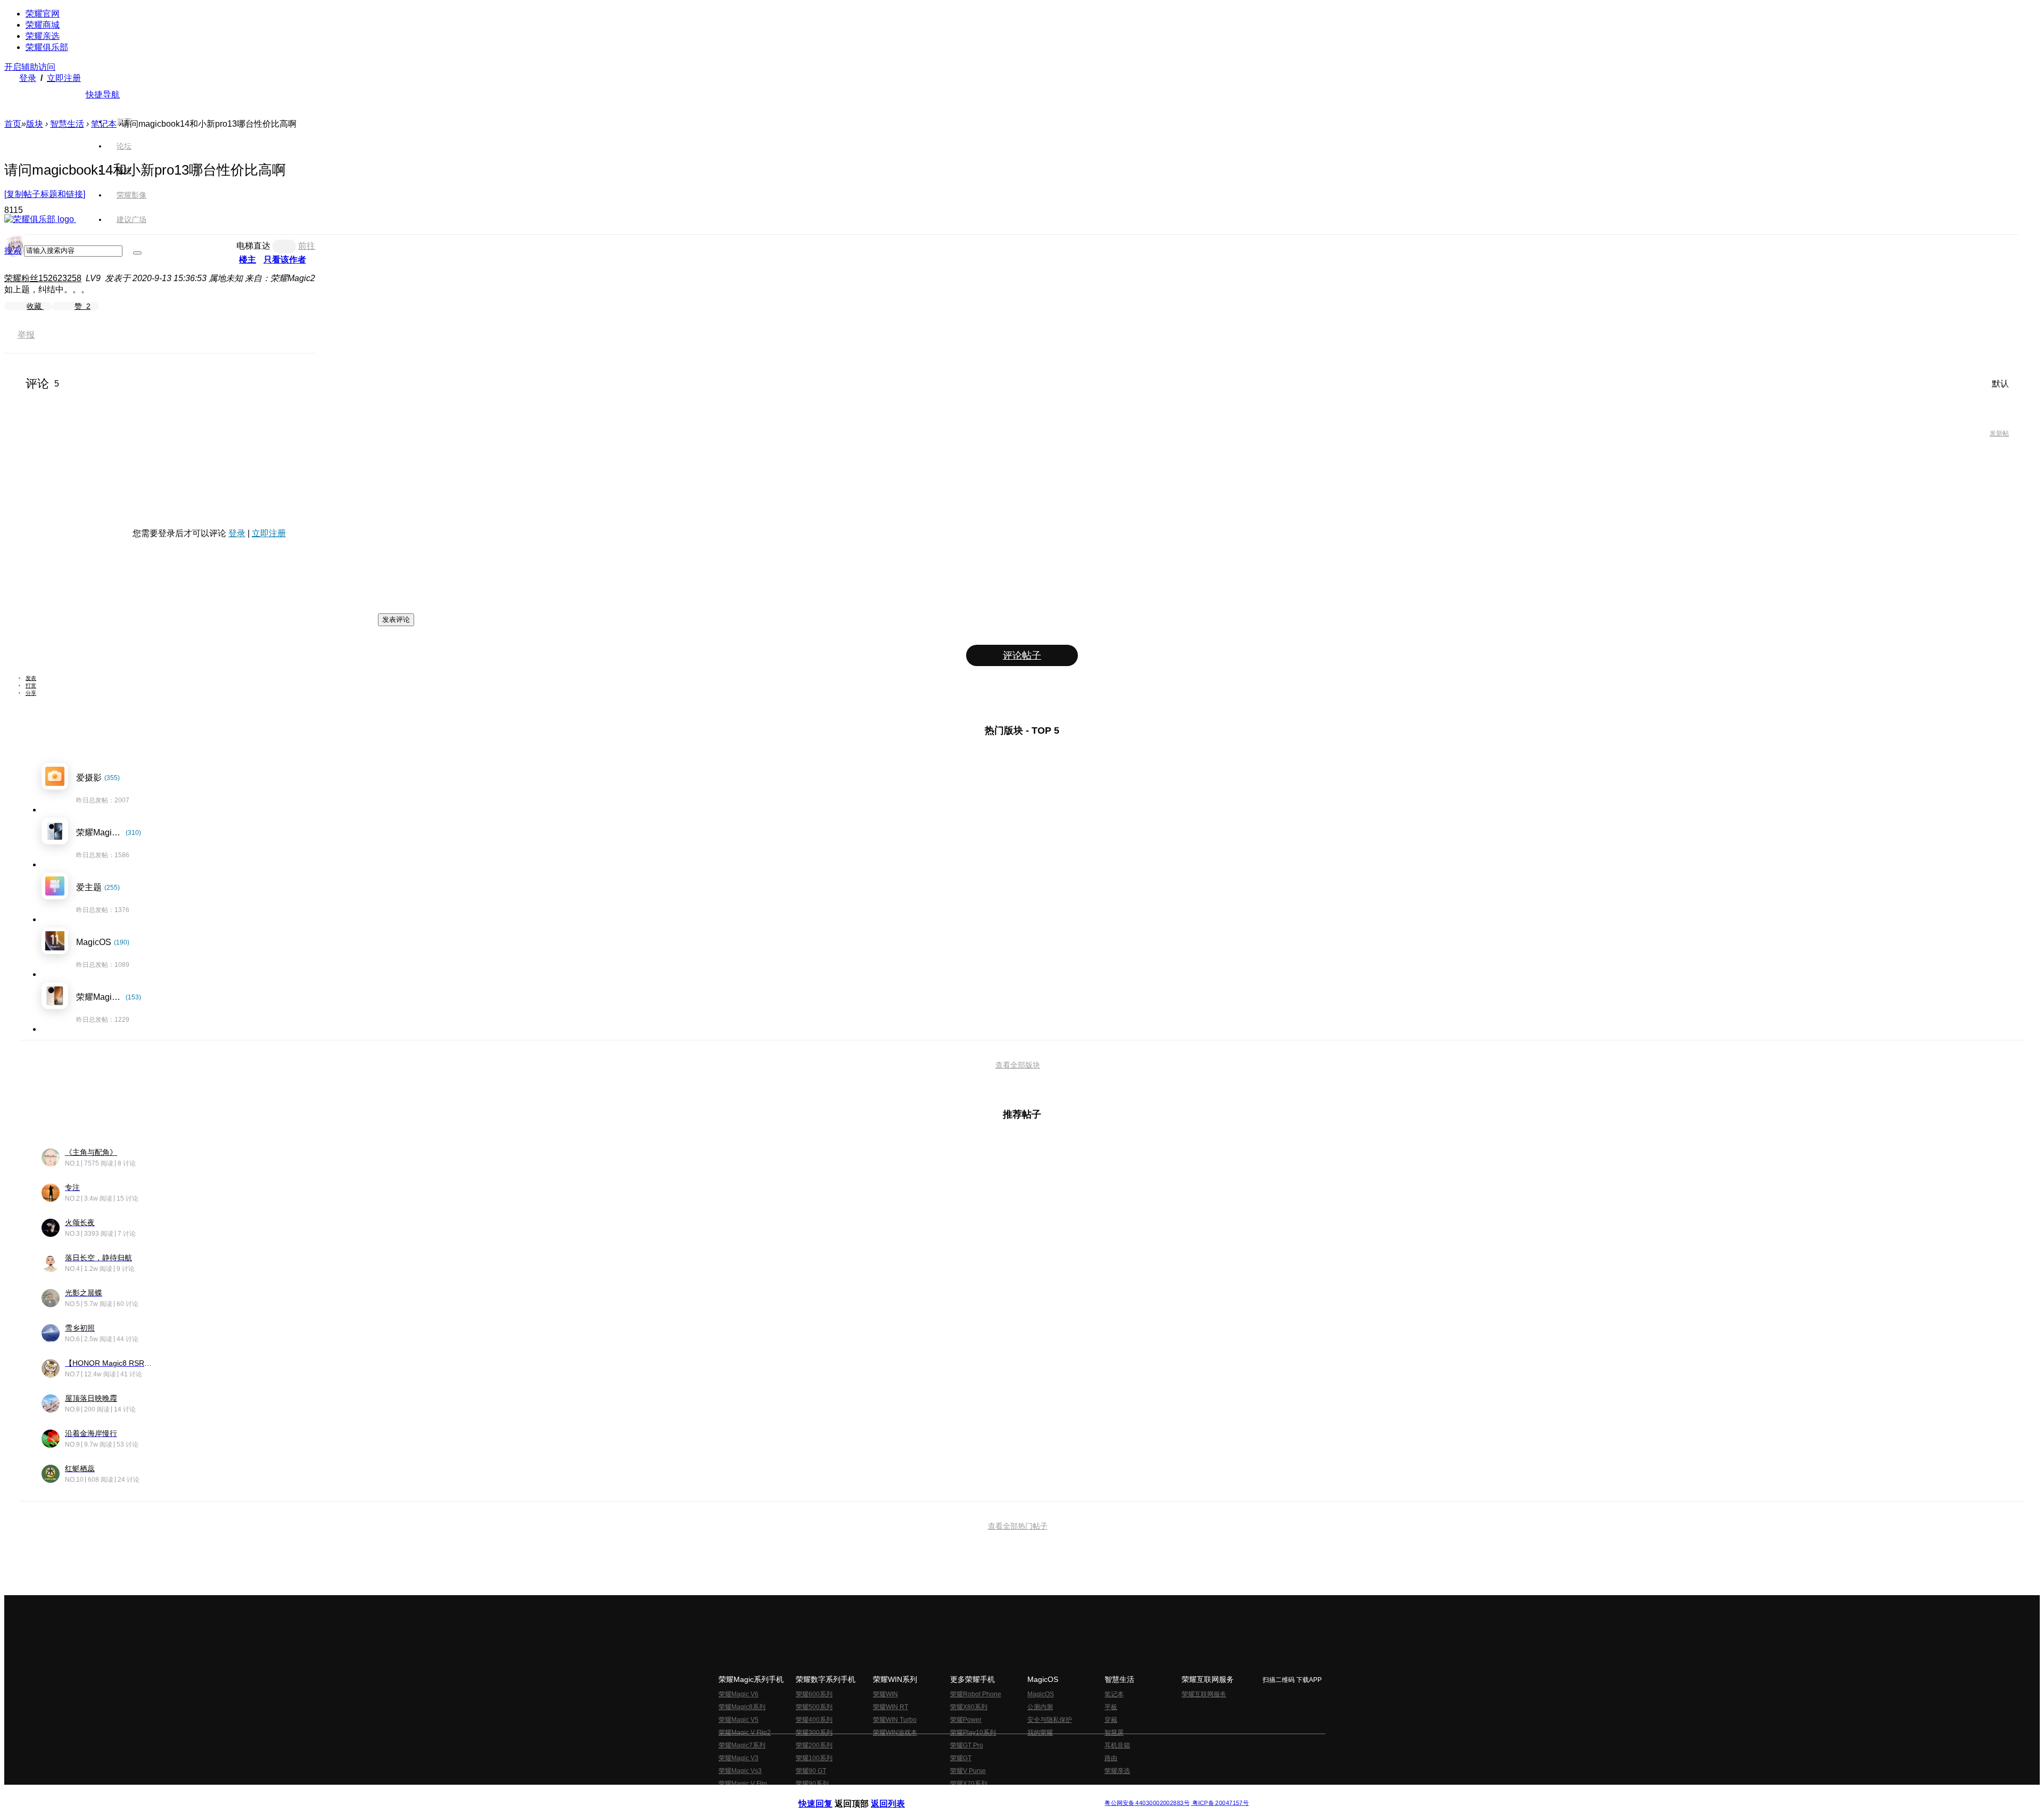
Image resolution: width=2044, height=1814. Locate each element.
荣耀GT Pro (967, 1745)
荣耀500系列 (814, 1707)
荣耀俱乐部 (47, 47)
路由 (1111, 1758)
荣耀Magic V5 (739, 1720)
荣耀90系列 (812, 1784)
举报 (26, 335)
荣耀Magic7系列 (742, 1745)
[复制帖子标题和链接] (45, 194)
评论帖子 (1022, 655)
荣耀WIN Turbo (895, 1720)
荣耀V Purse (968, 1771)
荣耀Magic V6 (739, 1694)
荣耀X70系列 (969, 1784)
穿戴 (1111, 1720)
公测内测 (1040, 1707)
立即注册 (64, 78)
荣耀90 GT (811, 1771)
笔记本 (104, 124)
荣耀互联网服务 (1204, 1694)
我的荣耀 (1040, 1733)
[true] (137, 253)
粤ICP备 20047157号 (1220, 1803)
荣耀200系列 (814, 1745)
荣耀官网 (43, 14)
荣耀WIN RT (891, 1707)
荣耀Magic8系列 (742, 1707)
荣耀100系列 (814, 1758)
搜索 (13, 251)
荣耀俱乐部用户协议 (827, 1795)
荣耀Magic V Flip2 (745, 1733)
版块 (35, 124)
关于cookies (957, 1795)
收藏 (35, 306)
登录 (28, 78)
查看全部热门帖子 (1018, 1526)
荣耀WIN (885, 1694)
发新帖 (1999, 433)
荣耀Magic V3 (739, 1758)
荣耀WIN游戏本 (895, 1733)
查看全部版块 (1018, 1065)
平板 (1111, 1707)
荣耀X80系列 (969, 1707)
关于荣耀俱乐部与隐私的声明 (897, 1795)
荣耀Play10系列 (973, 1733)
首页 (124, 121)
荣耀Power (966, 1720)
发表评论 (396, 619)
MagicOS (1041, 1694)
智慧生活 (67, 124)
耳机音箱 (1117, 1745)
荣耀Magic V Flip (743, 1784)
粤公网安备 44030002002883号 (1147, 1803)
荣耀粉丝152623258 (43, 278)
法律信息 (987, 1795)
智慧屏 (1114, 1733)
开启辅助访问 (30, 67)
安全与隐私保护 (1050, 1720)
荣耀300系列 (814, 1733)
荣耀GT (961, 1758)
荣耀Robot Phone (976, 1694)
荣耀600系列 (814, 1694)
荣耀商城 (43, 25)
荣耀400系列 (814, 1720)
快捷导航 (103, 95)
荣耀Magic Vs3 (740, 1771)
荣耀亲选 (43, 36)
